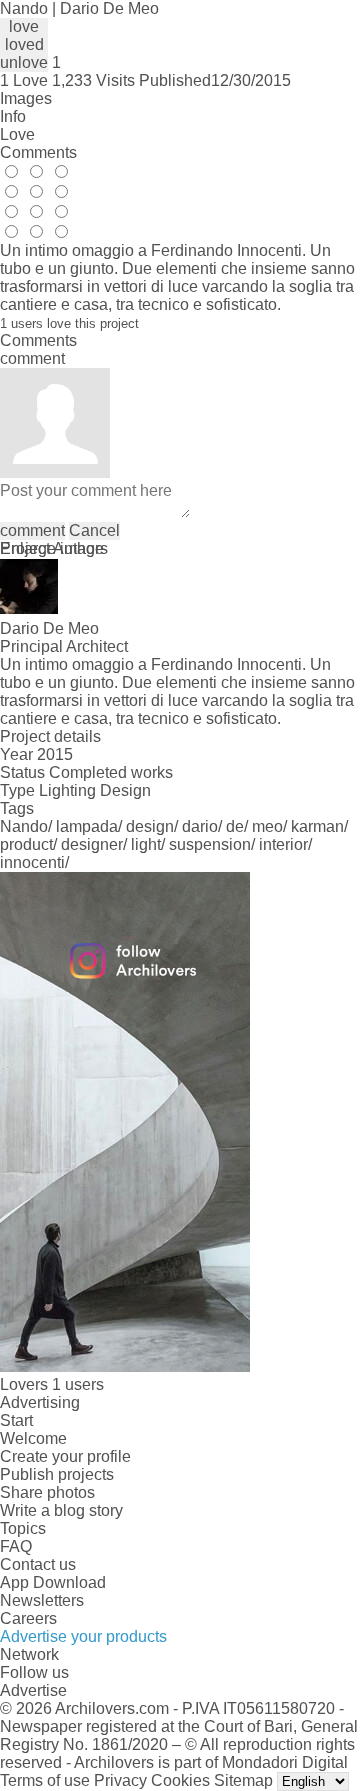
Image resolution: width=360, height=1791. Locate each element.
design (150, 826)
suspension (210, 844)
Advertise (33, 1690)
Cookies (180, 1780)
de (235, 826)
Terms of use (45, 1780)
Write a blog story (61, 1510)
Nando (24, 826)
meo (267, 826)
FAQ (16, 1546)
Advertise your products (83, 1636)
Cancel (94, 530)
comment (32, 530)
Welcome (33, 1438)
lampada (87, 826)
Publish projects (57, 1474)
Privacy (120, 1780)
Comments (38, 152)
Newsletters (42, 1600)
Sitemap (243, 1780)
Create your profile (65, 1456)
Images (26, 98)
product (26, 844)
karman (317, 826)
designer (92, 844)
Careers (28, 1618)
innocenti (32, 862)
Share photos (47, 1492)
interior (283, 844)
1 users (78, 1384)
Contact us (38, 1564)
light (146, 844)
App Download (53, 1582)
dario (200, 826)
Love (17, 134)
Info (13, 116)
